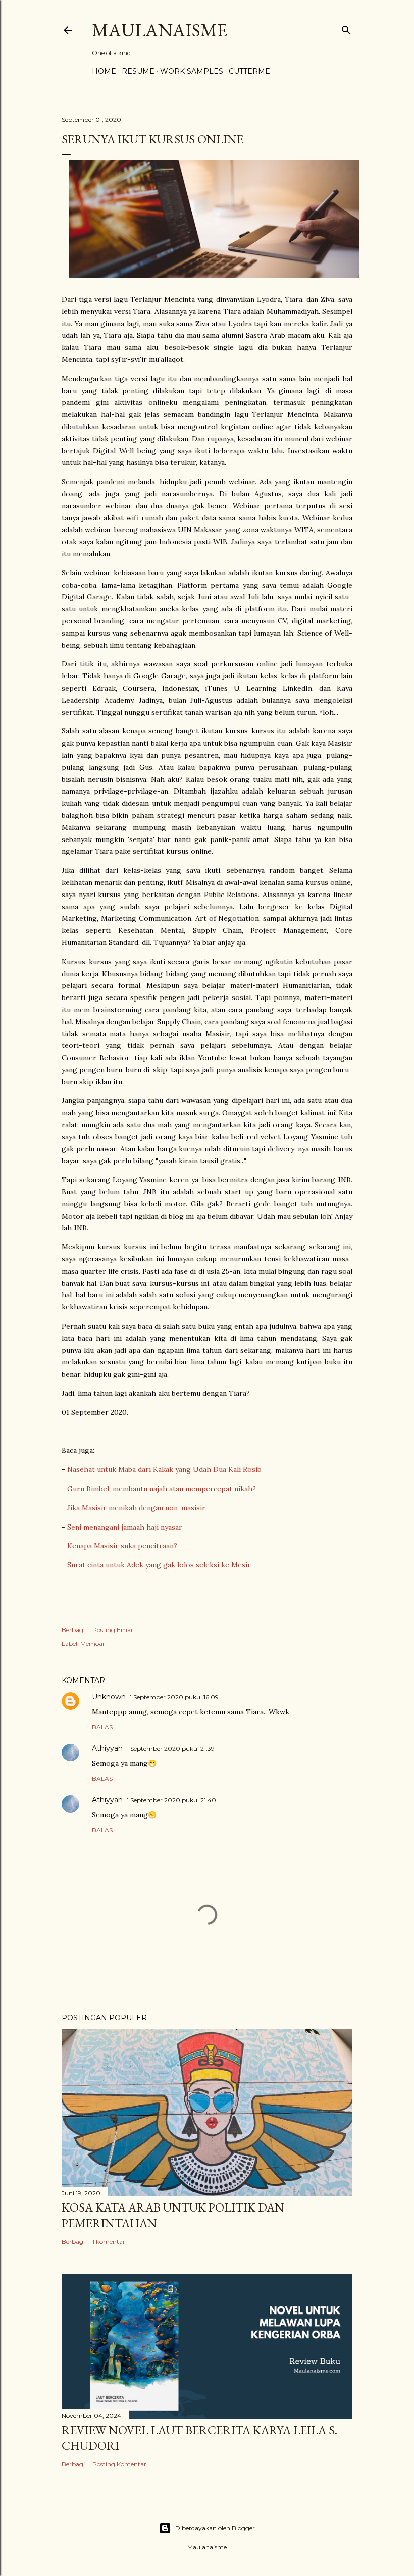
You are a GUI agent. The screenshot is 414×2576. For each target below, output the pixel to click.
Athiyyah (107, 1748)
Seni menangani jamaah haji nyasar (125, 1527)
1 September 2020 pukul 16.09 (174, 1697)
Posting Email (113, 1630)
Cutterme (249, 71)
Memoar (93, 1643)
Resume (138, 71)
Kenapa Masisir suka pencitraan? (122, 1546)
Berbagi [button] (73, 1630)
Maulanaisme (160, 30)
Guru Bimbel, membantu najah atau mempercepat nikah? (162, 1489)
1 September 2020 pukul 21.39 (171, 1748)
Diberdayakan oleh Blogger (215, 2528)
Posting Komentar (119, 2464)
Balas (102, 1727)
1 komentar (109, 2242)
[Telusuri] (346, 28)
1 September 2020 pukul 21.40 (171, 1800)
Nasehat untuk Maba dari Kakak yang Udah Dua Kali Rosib (164, 1469)
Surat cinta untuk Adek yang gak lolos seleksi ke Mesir (159, 1565)
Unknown (109, 1697)
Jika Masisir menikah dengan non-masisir (136, 1508)
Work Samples (192, 71)
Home (104, 71)
